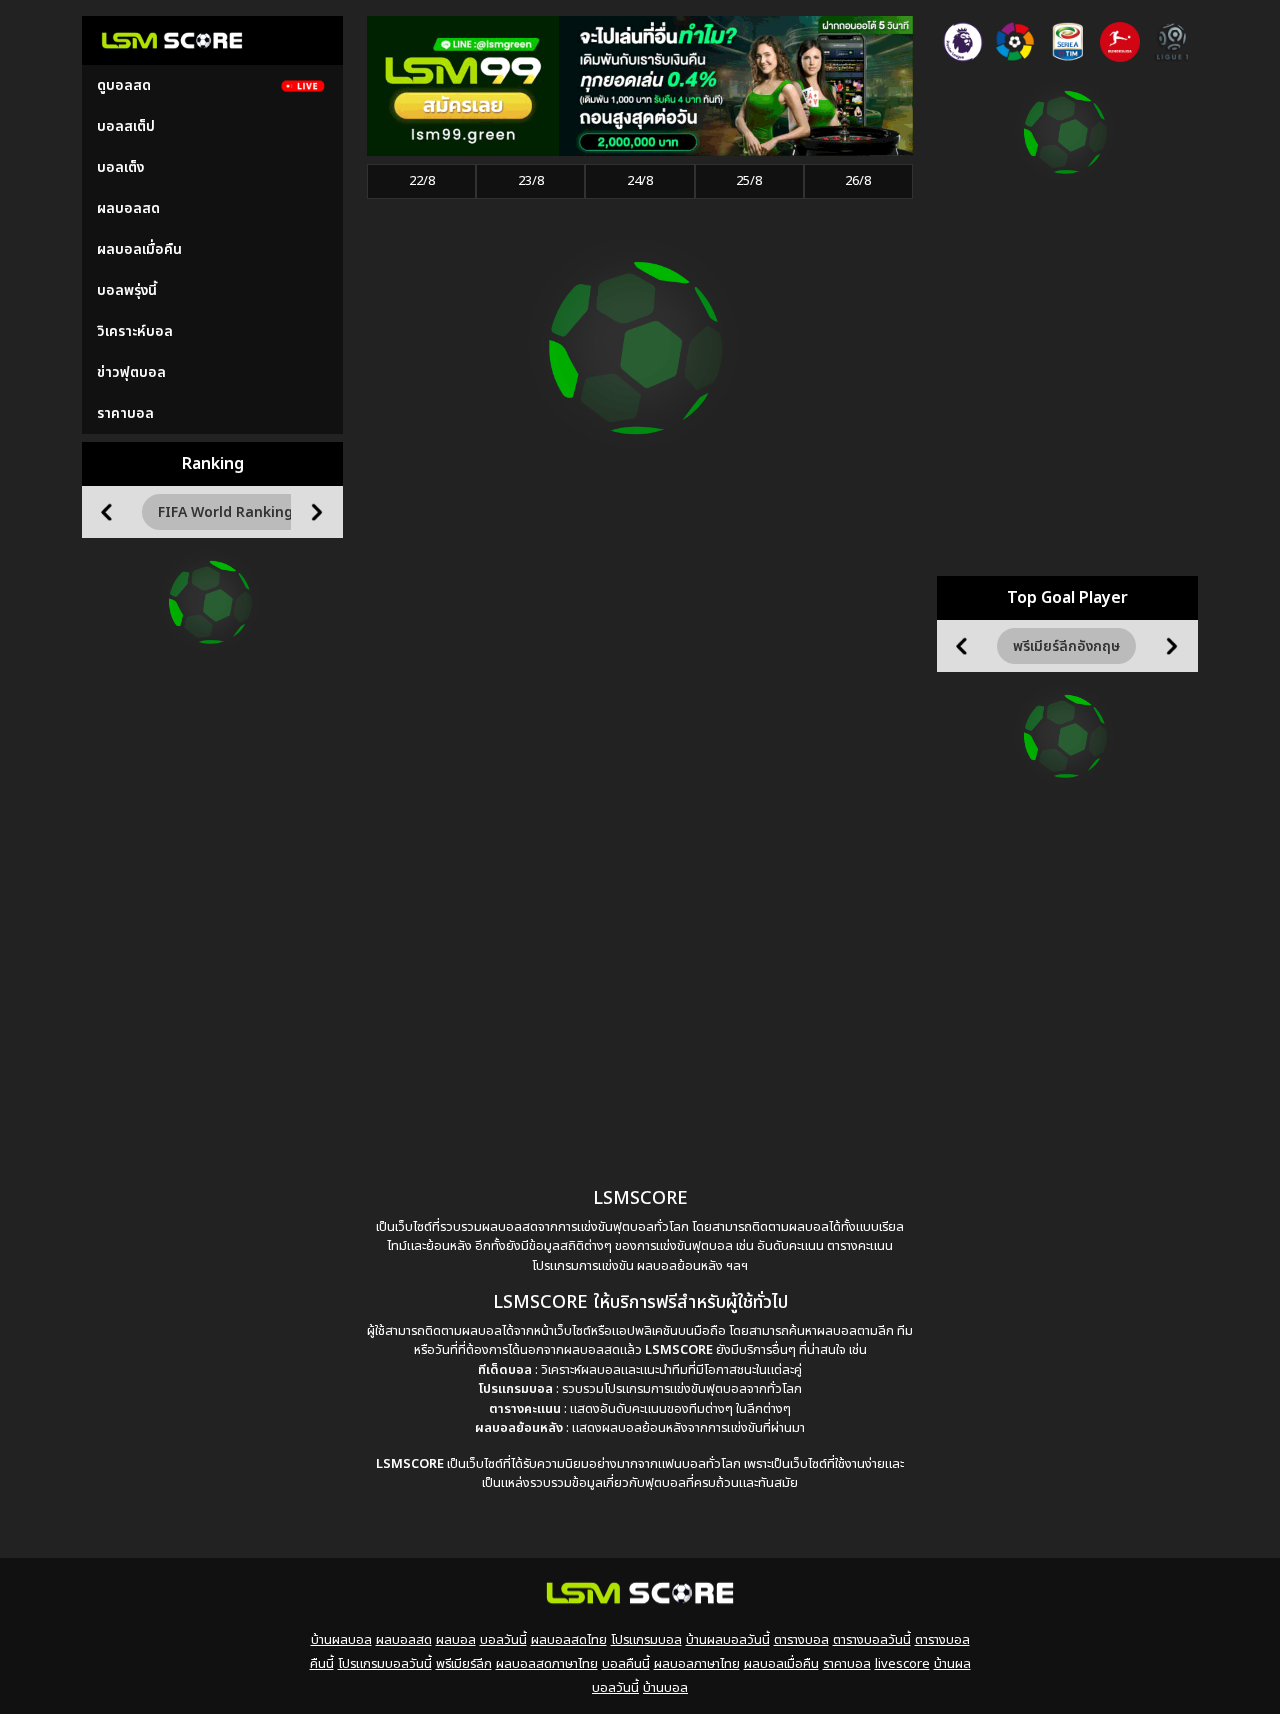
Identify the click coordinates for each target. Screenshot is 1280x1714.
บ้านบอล (665, 1688)
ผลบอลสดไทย (569, 1640)
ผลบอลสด (128, 208)
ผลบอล (456, 1640)
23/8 (531, 181)
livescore (902, 1664)
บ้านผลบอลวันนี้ (728, 1640)
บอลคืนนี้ (626, 1664)
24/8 (640, 181)
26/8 (858, 181)
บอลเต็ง (120, 167)
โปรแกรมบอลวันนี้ (385, 1664)
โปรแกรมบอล (646, 1640)
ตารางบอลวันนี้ (872, 1640)
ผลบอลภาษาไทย (697, 1664)
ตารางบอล (801, 1640)
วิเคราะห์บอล (135, 331)
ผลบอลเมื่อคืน (139, 249)
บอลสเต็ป (126, 126)
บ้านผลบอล (341, 1640)
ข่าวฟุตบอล (131, 372)
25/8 (749, 181)
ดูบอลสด (124, 85)
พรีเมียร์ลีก (464, 1664)
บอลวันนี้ (503, 1640)
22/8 (422, 181)
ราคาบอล (125, 413)
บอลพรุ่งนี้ (127, 290)
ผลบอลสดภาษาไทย (547, 1664)
